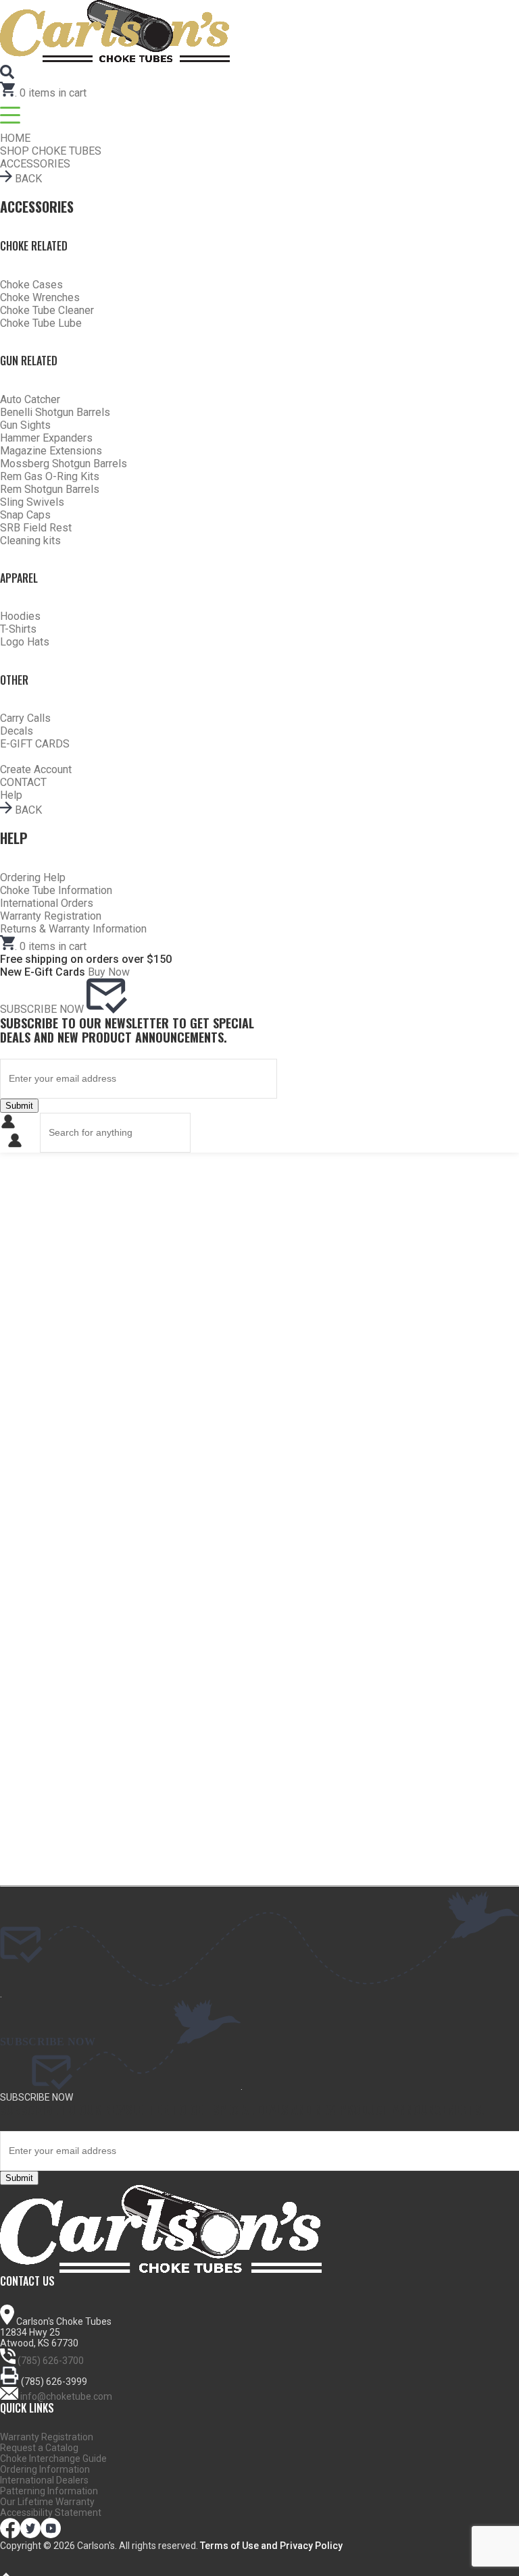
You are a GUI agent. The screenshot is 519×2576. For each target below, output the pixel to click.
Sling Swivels (32, 502)
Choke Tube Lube (41, 323)
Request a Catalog (39, 2448)
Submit (19, 1106)
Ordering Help (33, 877)
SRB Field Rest (36, 528)
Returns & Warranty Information (73, 929)
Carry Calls (25, 718)
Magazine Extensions (51, 451)
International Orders (47, 903)
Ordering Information (45, 2469)
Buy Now (109, 972)
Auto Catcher (30, 399)
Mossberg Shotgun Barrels (64, 464)
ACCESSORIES (35, 164)
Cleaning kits (30, 541)
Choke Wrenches (40, 297)
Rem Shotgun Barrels (50, 489)
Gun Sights (25, 425)
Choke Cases (31, 285)
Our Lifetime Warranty (47, 2502)
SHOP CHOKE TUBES (51, 151)
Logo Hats (25, 642)
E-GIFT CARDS (35, 744)
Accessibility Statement (51, 2513)
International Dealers (44, 2480)
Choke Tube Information (56, 890)
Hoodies (20, 616)
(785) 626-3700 (51, 2361)
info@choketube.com (66, 2396)
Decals (17, 731)
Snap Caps (25, 515)
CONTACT (23, 782)
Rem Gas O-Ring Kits (50, 476)
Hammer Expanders (46, 438)
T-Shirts (18, 629)
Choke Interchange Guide (53, 2459)
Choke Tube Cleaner (47, 310)
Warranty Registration (51, 916)
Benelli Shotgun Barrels (55, 412)
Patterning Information (49, 2491)
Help (11, 795)
